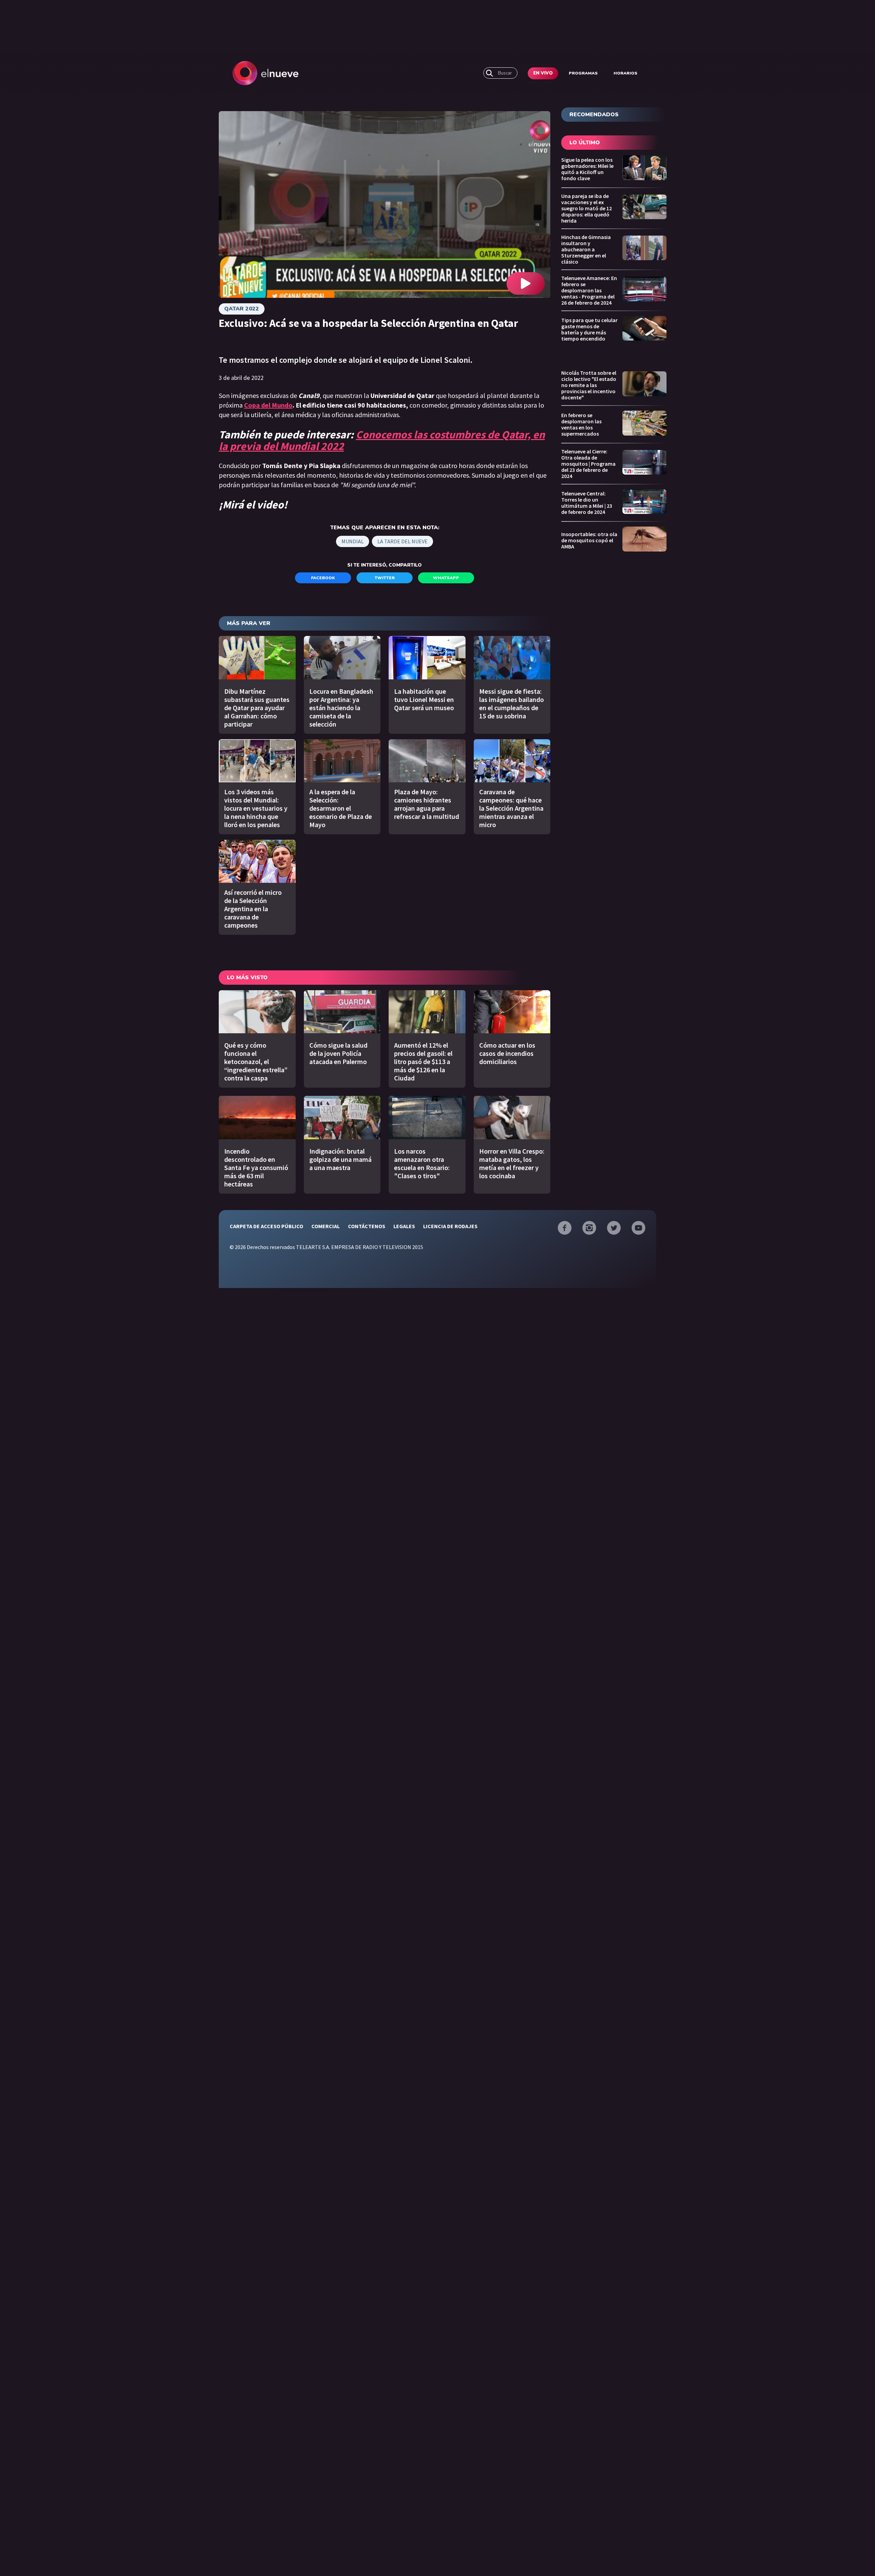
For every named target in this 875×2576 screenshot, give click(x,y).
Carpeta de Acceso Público (266, 1226)
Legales (404, 1226)
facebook (323, 578)
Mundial (353, 541)
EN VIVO (543, 73)
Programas (583, 73)
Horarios (625, 73)
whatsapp (446, 578)
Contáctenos (367, 1226)
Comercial (326, 1226)
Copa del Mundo (268, 405)
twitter (385, 578)
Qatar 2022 (242, 309)
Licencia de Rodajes (450, 1226)
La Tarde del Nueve (402, 541)
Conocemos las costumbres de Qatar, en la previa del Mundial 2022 (382, 440)
